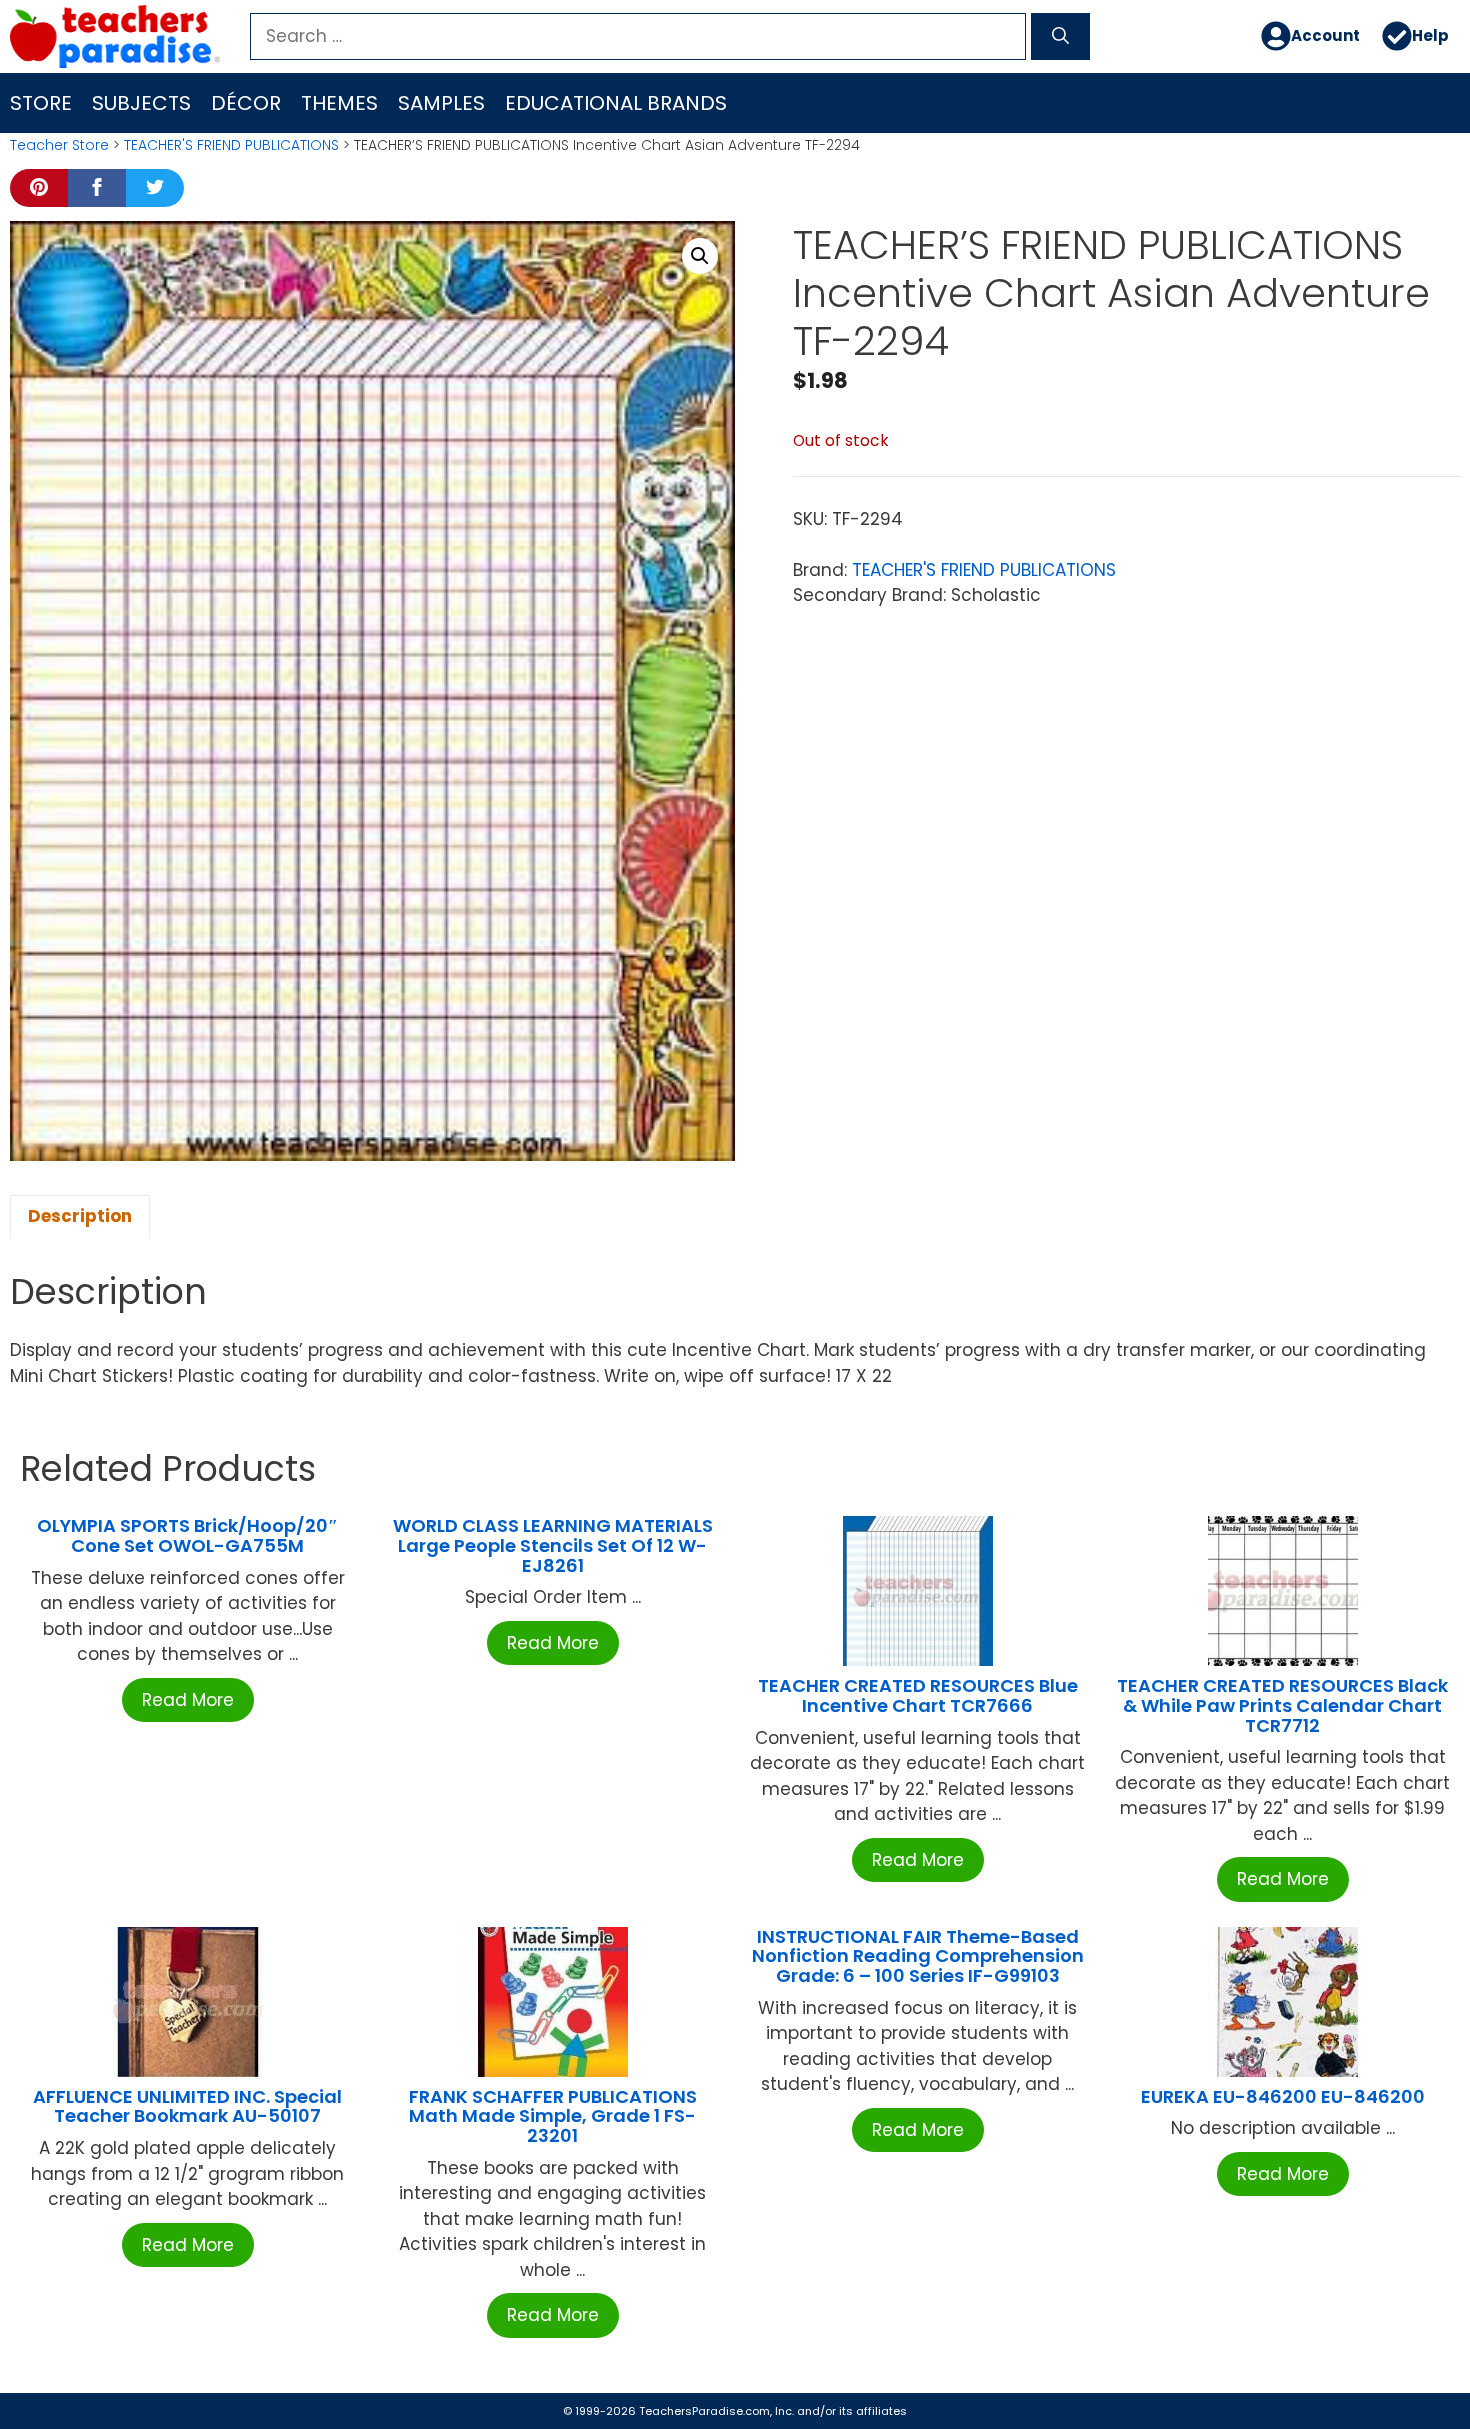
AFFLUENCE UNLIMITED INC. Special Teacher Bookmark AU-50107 (187, 2106)
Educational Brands (616, 103)
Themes (339, 103)
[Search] (1060, 37)
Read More (188, 1700)
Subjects (141, 103)
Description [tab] (80, 1216)
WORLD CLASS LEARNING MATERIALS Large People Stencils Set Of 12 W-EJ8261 (553, 1545)
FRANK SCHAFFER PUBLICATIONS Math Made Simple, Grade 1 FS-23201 (553, 2116)
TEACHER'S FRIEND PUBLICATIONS (231, 145)
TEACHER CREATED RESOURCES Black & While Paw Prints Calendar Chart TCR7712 (1282, 1705)
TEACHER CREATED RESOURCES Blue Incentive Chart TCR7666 (918, 1695)
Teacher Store (59, 145)
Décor (246, 103)
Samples (441, 103)
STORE (41, 103)
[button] (700, 256)
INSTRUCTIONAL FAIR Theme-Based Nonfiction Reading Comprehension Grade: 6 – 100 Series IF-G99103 (918, 1956)
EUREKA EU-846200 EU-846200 (1283, 2096)
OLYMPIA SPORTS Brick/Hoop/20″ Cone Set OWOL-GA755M (187, 1535)
